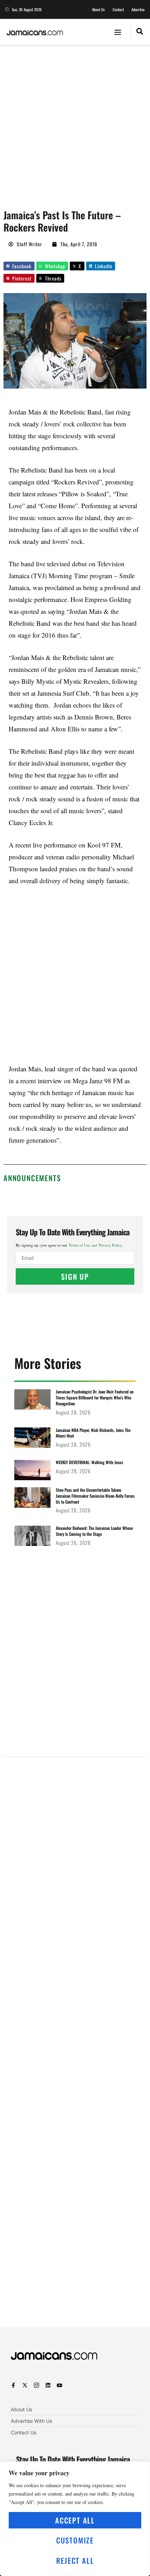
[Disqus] (75, 2038)
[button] (118, 32)
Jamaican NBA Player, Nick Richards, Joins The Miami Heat (93, 1433)
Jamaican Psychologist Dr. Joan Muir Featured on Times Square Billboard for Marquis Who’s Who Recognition (95, 1397)
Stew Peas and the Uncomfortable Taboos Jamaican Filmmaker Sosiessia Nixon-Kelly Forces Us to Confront (95, 1496)
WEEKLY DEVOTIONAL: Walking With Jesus (89, 1462)
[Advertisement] (75, 123)
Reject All (75, 2560)
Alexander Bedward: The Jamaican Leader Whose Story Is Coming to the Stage (94, 1531)
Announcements (32, 1178)
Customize (75, 2540)
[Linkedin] (48, 2385)
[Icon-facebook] (13, 2385)
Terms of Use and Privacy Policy (95, 1245)
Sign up (75, 1276)
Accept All (75, 2520)
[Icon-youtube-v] (59, 2385)
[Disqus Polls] (75, 1851)
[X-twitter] (25, 2385)
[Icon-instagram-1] (36, 2385)
